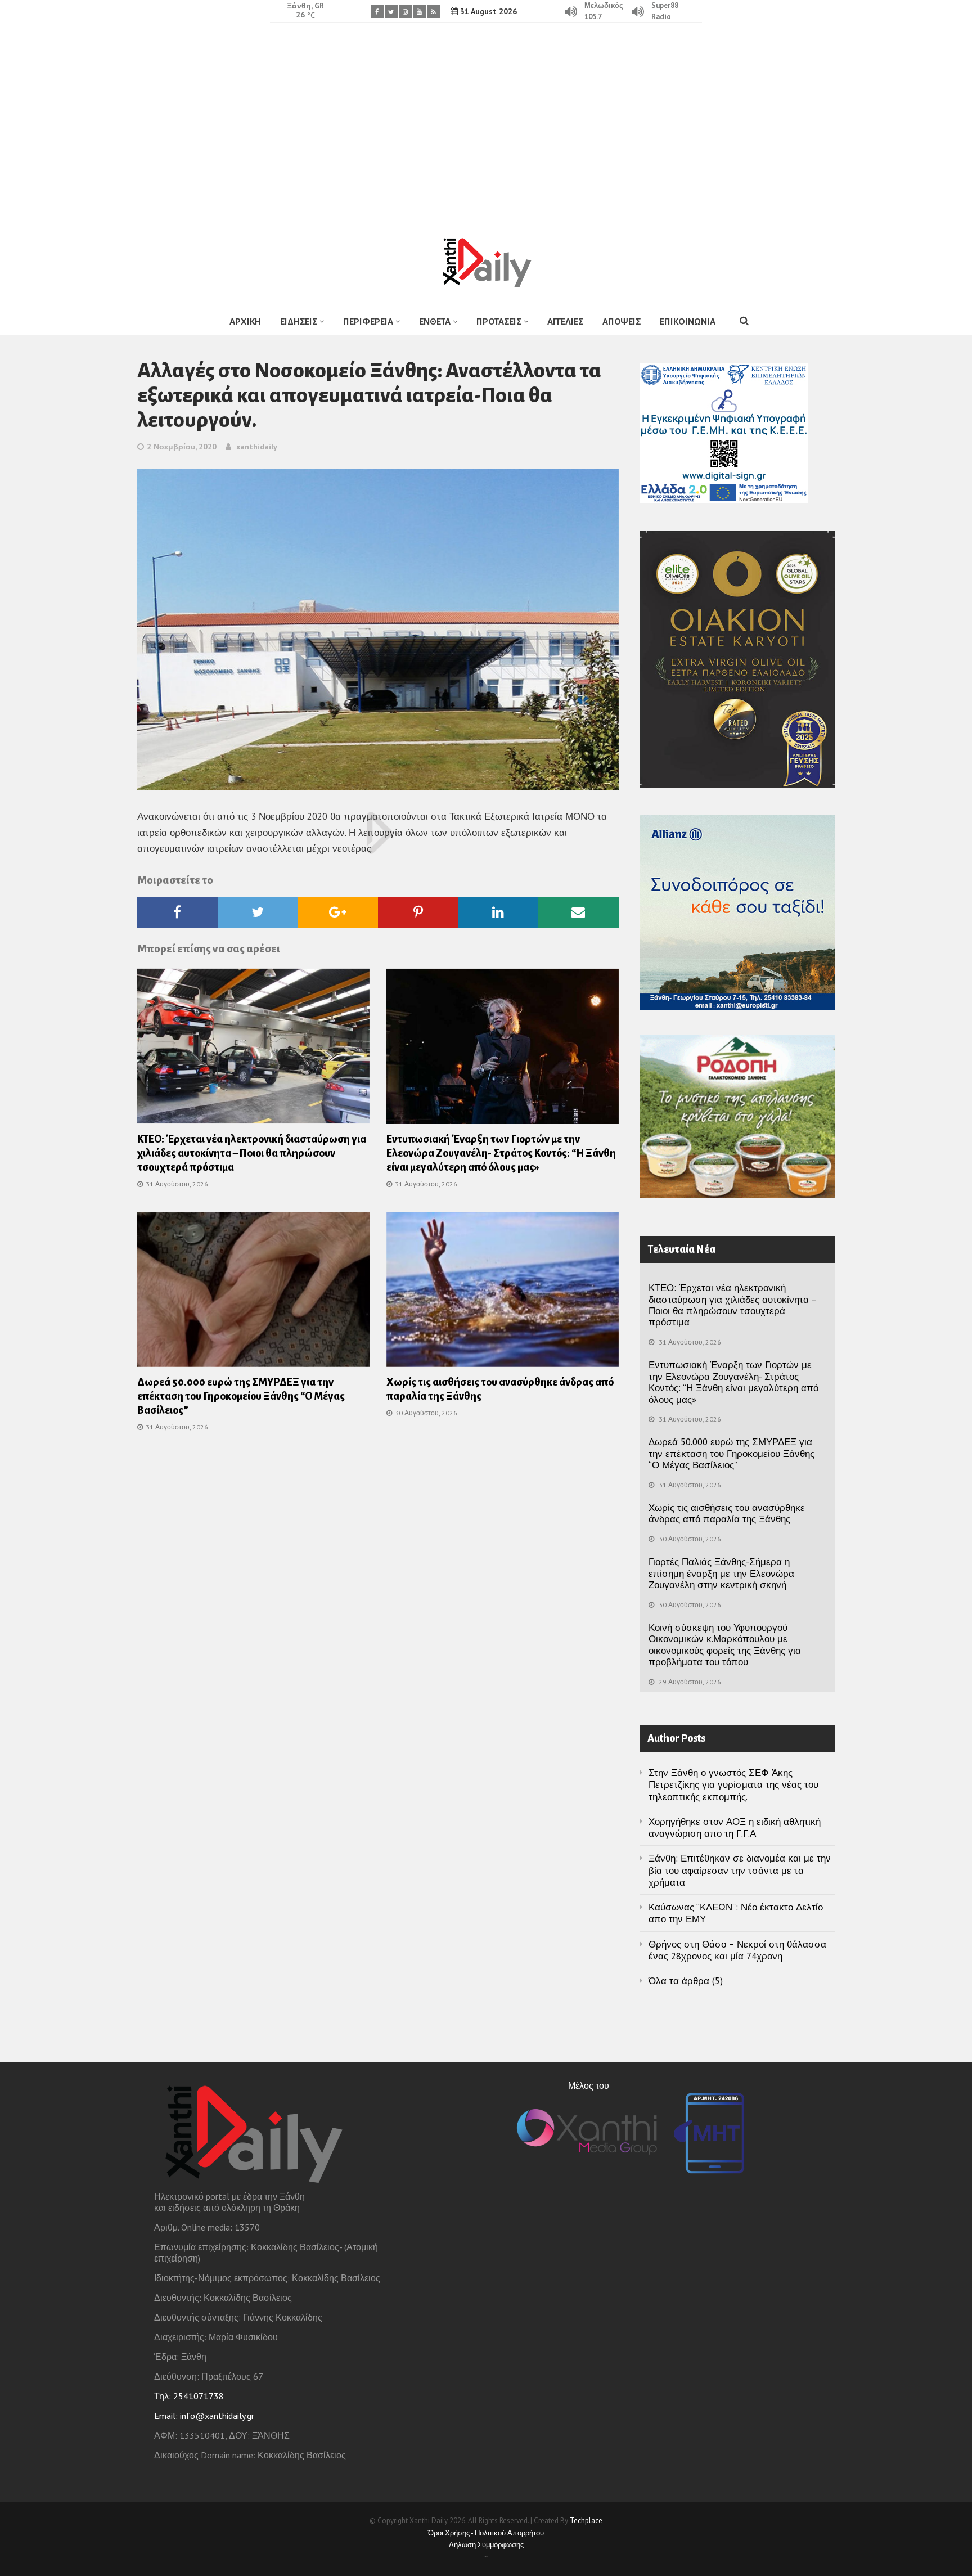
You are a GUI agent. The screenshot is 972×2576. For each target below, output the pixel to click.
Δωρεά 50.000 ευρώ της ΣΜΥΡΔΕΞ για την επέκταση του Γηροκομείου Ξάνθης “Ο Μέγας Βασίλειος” (241, 1396)
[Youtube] (419, 12)
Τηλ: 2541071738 (189, 2396)
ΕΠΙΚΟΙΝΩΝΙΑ (688, 322)
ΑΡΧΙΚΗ (245, 322)
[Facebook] (377, 12)
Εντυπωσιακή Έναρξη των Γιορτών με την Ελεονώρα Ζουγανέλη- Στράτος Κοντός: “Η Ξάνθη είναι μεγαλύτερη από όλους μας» (501, 1153)
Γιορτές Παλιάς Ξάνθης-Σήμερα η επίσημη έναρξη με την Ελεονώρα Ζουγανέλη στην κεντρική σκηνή (721, 1573)
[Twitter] (391, 12)
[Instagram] (405, 12)
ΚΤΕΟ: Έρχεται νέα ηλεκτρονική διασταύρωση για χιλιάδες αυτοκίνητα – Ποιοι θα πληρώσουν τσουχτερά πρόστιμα (252, 1153)
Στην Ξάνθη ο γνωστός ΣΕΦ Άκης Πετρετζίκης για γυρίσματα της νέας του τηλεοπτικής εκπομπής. (733, 1785)
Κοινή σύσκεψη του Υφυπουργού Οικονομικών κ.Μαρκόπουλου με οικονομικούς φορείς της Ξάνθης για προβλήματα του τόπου (725, 1645)
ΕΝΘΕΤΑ (435, 322)
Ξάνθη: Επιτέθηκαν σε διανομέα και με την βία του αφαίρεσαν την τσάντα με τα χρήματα (740, 1870)
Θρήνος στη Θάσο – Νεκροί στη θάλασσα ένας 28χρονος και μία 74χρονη (737, 1950)
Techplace (586, 2521)
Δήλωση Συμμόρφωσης (486, 2545)
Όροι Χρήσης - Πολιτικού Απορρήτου (486, 2533)
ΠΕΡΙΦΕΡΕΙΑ (368, 322)
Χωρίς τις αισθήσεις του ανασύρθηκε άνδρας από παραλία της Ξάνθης (727, 1513)
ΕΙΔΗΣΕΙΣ (299, 322)
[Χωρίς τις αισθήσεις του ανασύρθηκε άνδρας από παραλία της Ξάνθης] (503, 1293)
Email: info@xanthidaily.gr (204, 2416)
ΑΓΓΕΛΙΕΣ (565, 322)
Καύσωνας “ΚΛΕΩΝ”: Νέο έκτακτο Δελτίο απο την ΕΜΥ (736, 1913)
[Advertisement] (486, 121)
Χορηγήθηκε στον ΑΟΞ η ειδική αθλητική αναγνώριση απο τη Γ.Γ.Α (735, 1828)
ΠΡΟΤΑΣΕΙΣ (499, 322)
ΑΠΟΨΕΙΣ (622, 322)
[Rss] (433, 12)
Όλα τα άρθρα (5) (686, 1981)
